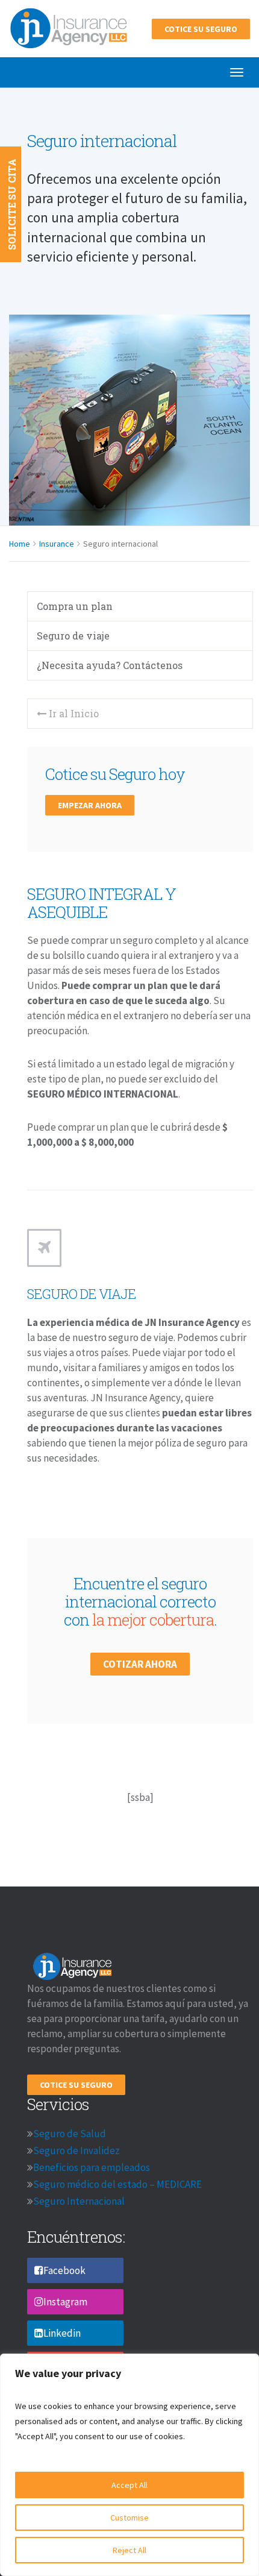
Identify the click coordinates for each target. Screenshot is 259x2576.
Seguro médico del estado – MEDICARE (117, 2184)
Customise (129, 2518)
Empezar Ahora (90, 805)
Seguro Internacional (79, 2201)
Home (20, 544)
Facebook (64, 2270)
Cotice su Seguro (201, 29)
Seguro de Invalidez (76, 2150)
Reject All (129, 2550)
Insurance (57, 544)
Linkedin (62, 2333)
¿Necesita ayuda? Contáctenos (110, 665)
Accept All (129, 2485)
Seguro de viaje (73, 636)
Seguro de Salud (70, 2134)
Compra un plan (75, 606)
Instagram (65, 2302)
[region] (129, 2465)
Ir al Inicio (73, 713)
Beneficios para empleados (92, 2167)
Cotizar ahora (140, 1664)
